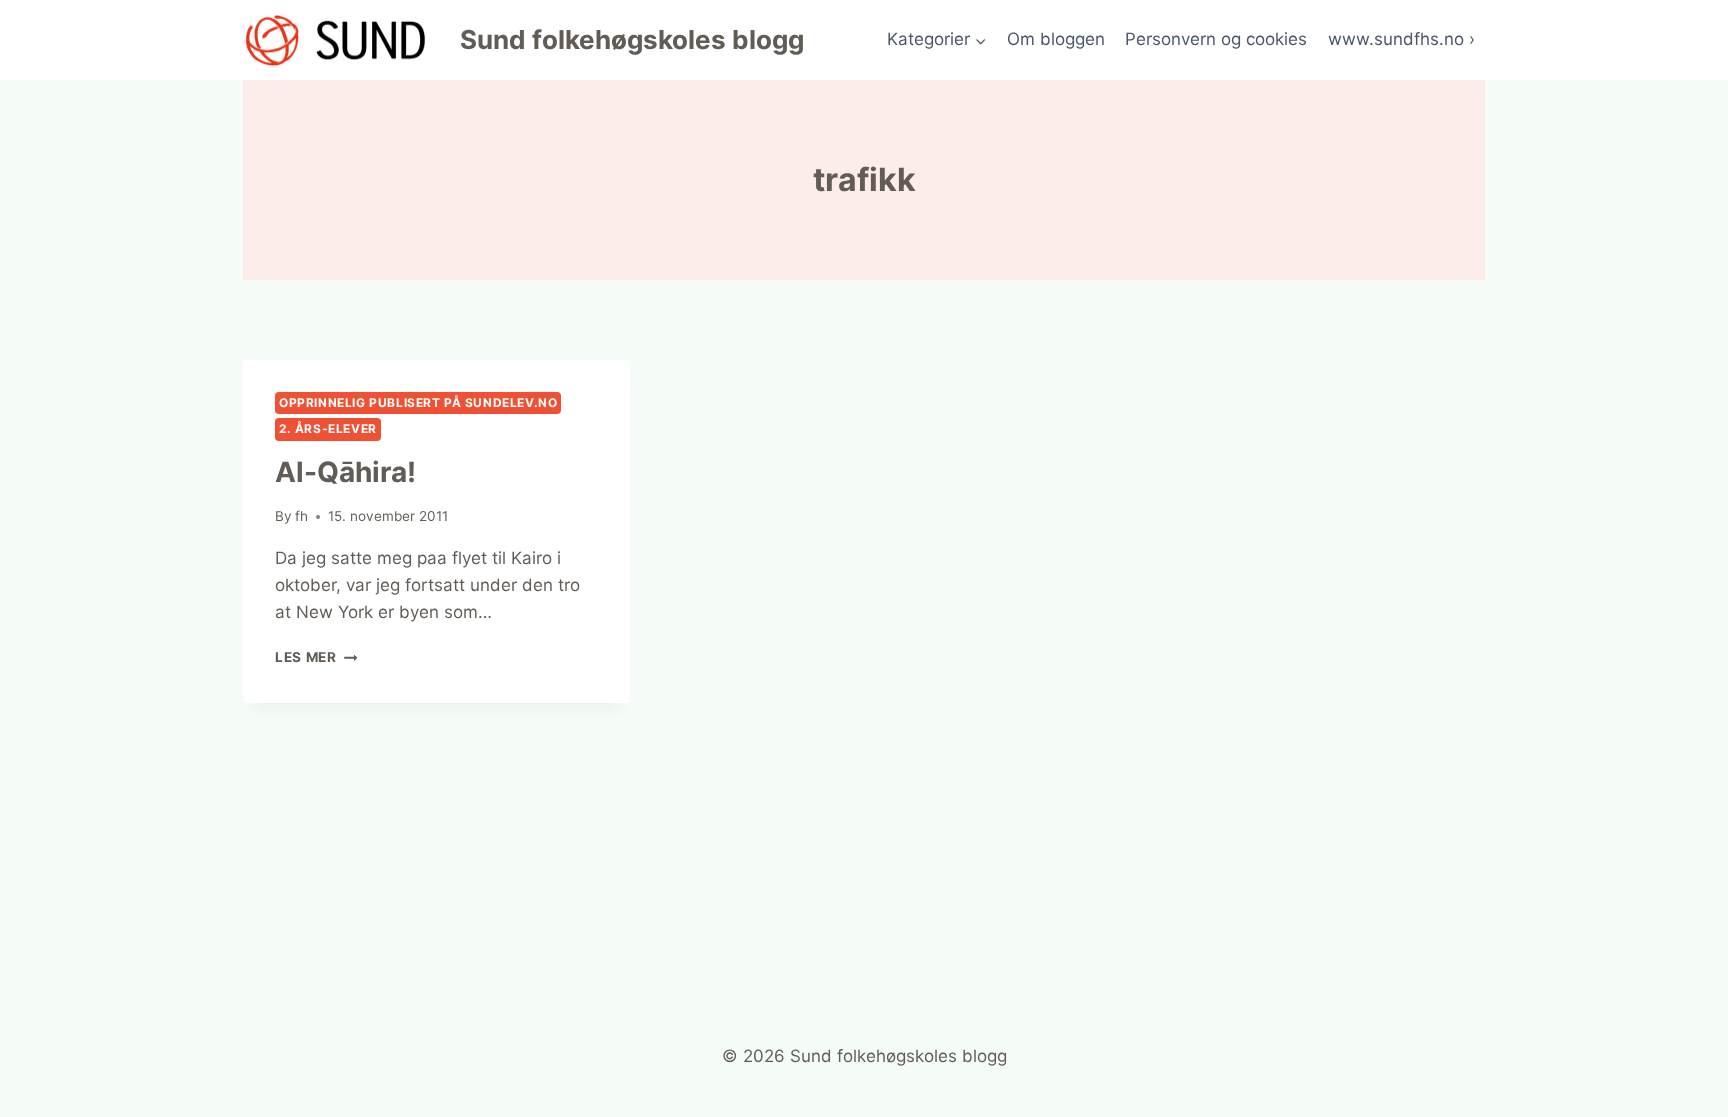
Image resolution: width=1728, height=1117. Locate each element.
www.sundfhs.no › (1401, 39)
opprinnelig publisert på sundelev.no (418, 402)
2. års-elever (328, 428)
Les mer (316, 657)
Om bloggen (1056, 39)
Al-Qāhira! (345, 472)
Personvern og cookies (1216, 39)
